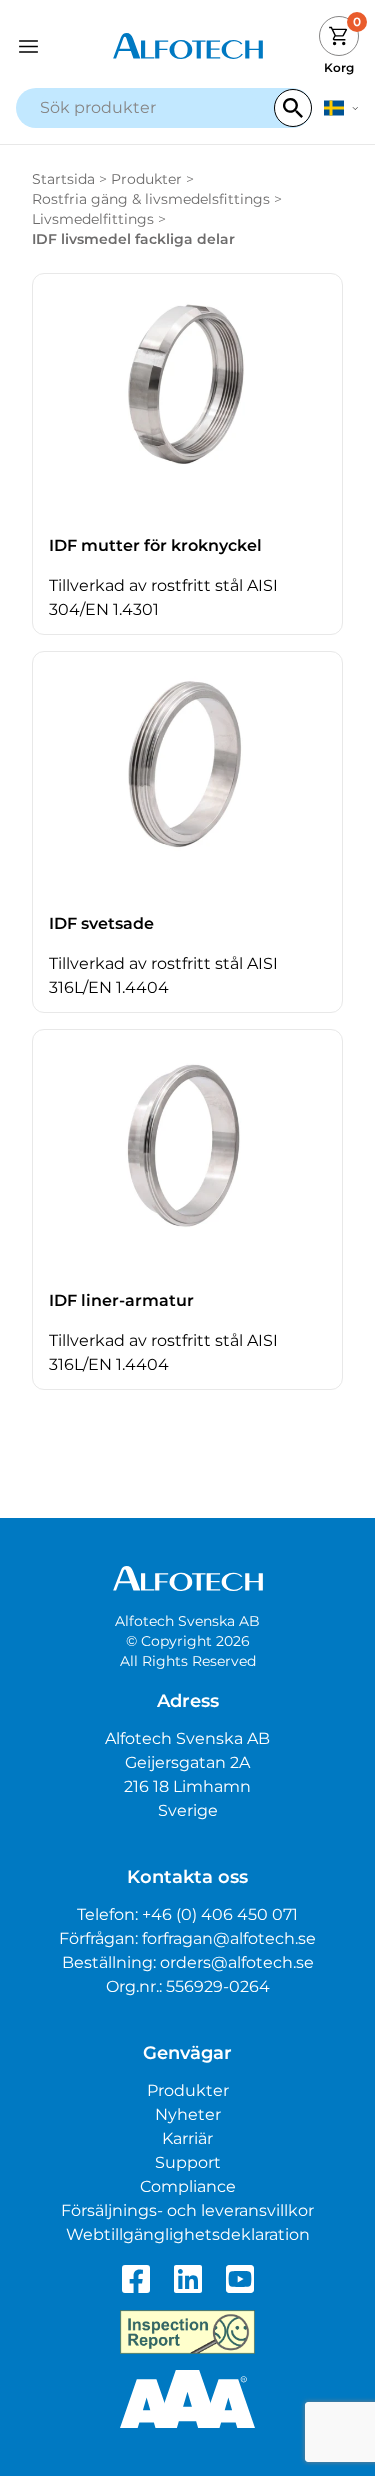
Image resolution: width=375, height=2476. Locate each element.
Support (188, 2162)
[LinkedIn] (188, 2279)
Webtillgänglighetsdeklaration (188, 2234)
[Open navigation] (59, 46)
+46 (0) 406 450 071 (220, 1914)
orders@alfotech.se (237, 1962)
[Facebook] (136, 2279)
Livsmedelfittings (93, 219)
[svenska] (341, 108)
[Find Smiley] (187, 2332)
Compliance (188, 2186)
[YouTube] (240, 2279)
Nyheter (188, 2114)
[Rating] (187, 2399)
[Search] (293, 108)
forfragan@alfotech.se (229, 1938)
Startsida (63, 179)
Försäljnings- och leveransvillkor (187, 2210)
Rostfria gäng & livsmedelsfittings (151, 199)
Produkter (146, 179)
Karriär (187, 2138)
